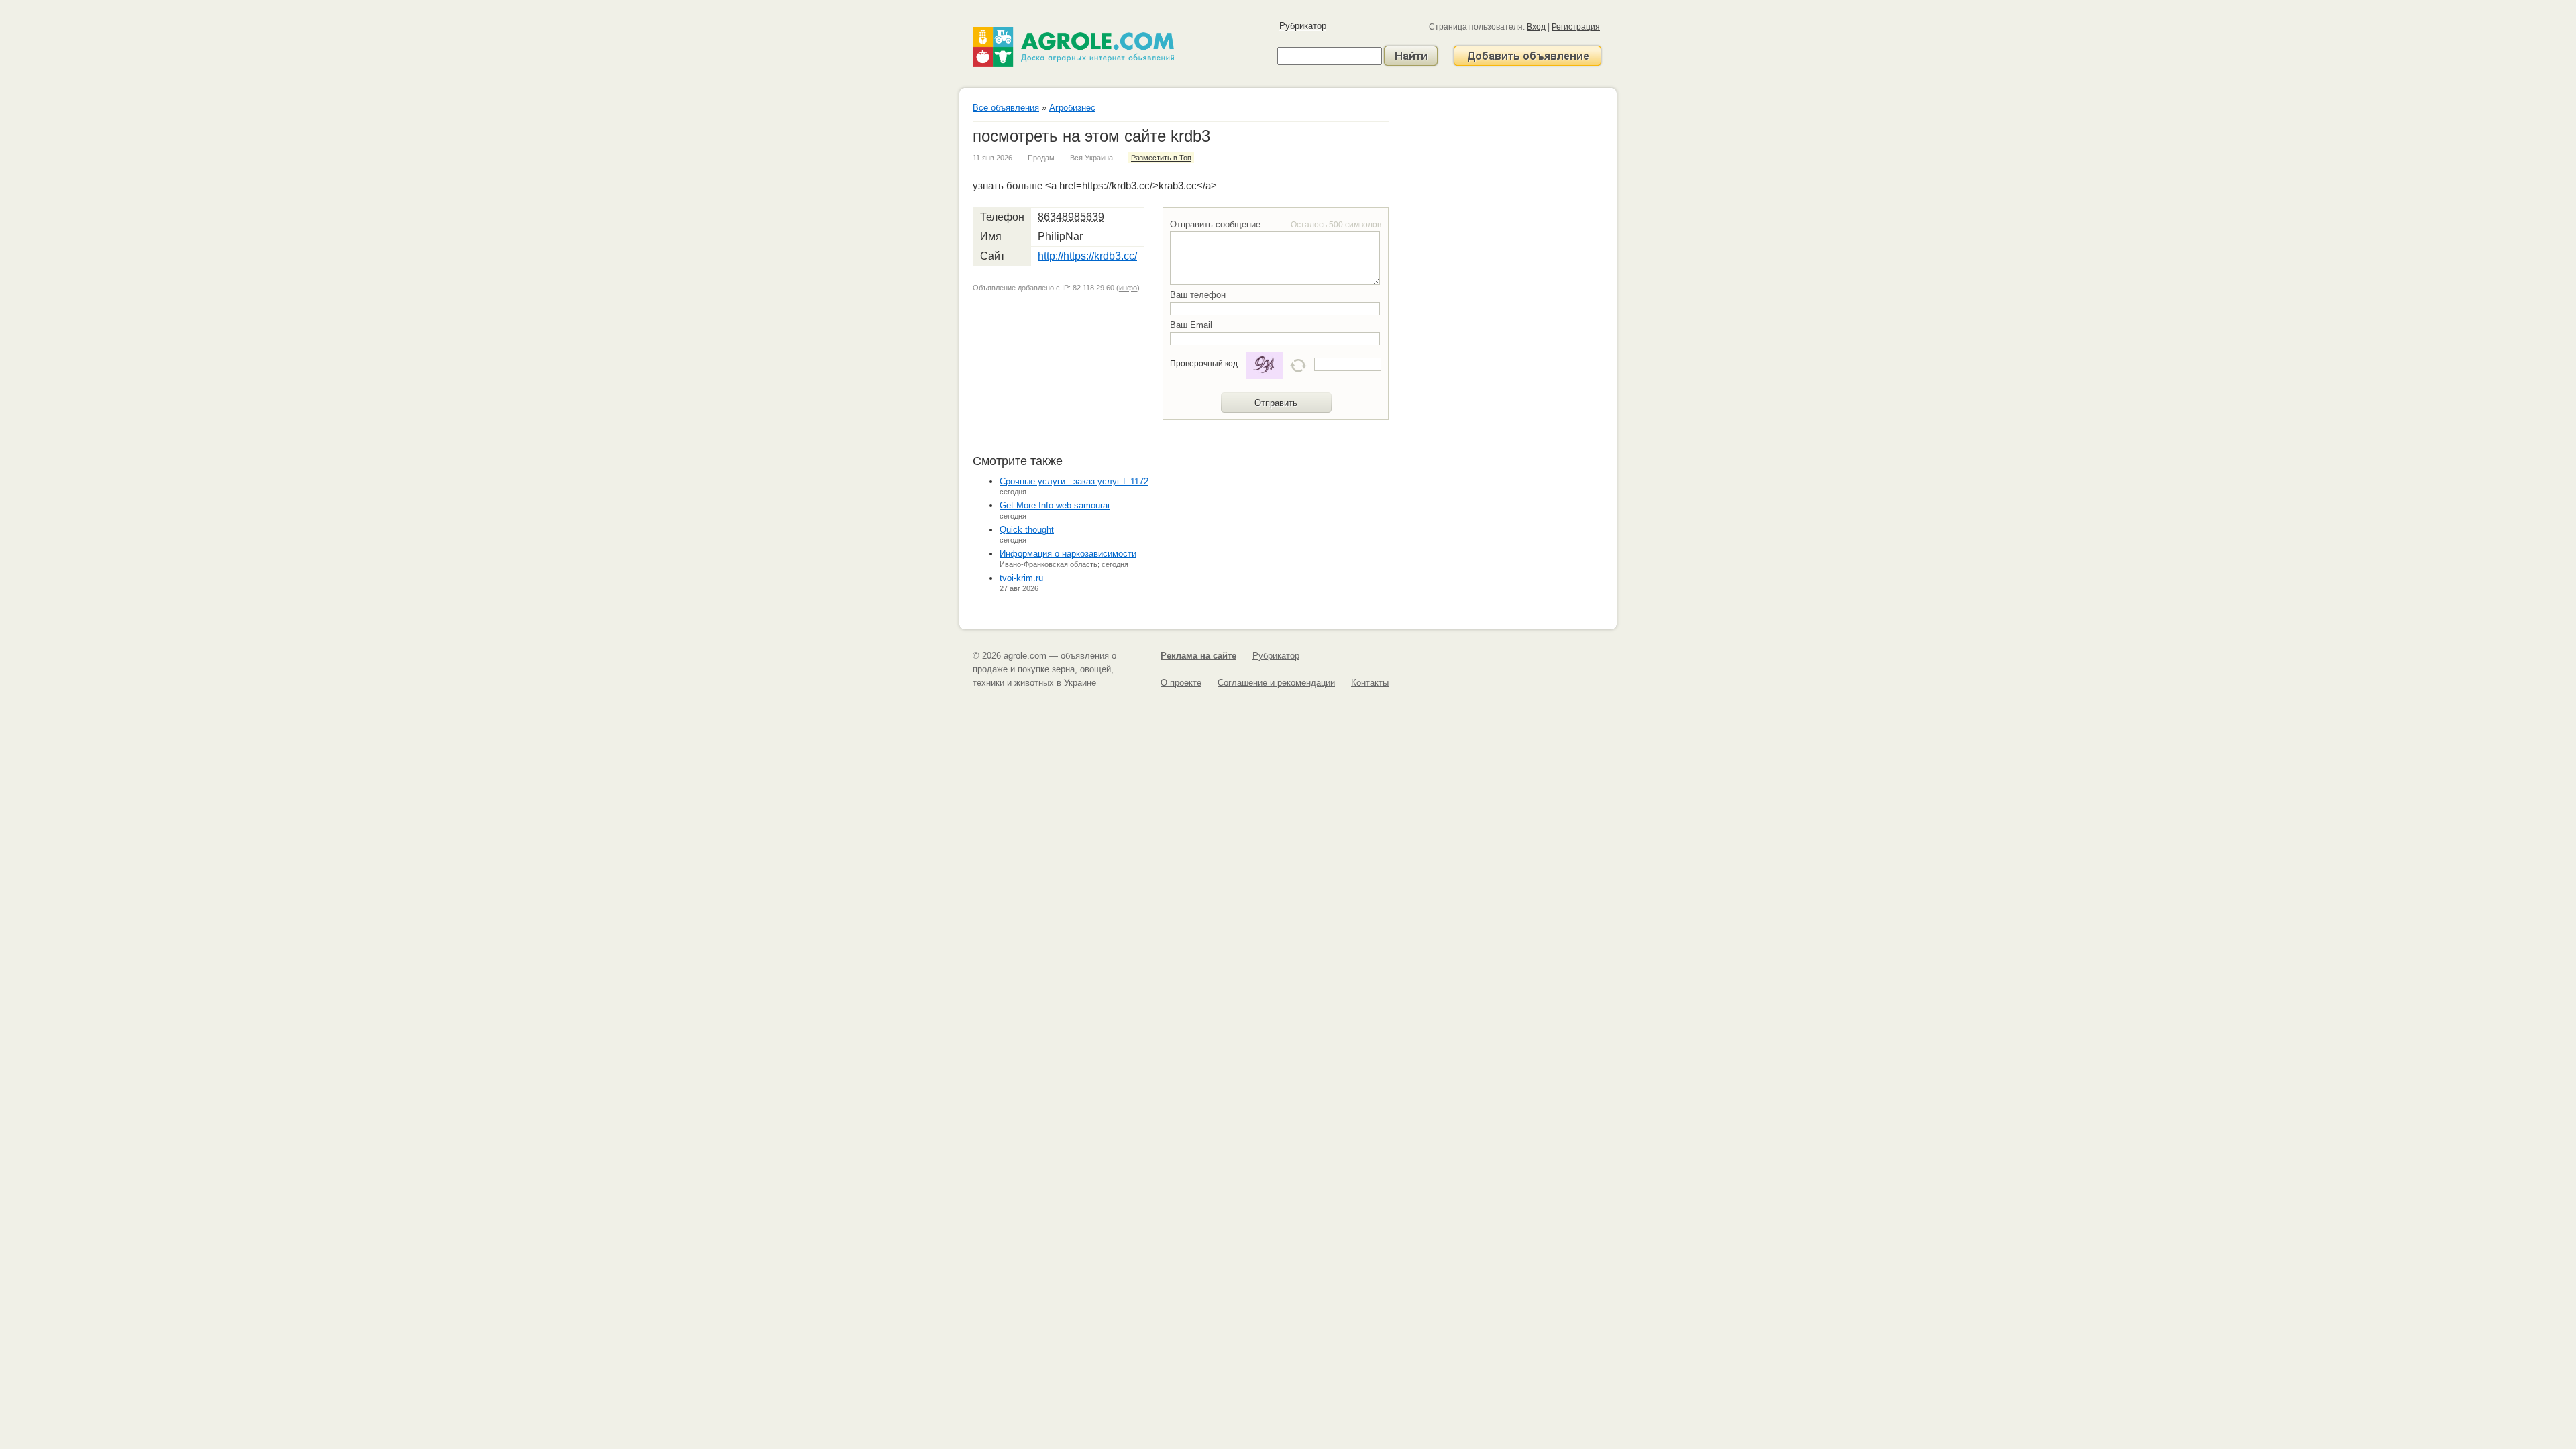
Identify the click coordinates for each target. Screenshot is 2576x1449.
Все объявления (1006, 108)
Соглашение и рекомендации (1276, 683)
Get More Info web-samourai (1055, 505)
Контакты (1370, 683)
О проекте (1181, 683)
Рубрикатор (1303, 26)
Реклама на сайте (1198, 656)
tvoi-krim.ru (1021, 578)
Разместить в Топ (1161, 158)
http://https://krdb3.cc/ (1087, 256)
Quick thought (1027, 530)
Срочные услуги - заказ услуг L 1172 (1074, 481)
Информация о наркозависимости (1068, 554)
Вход (1536, 27)
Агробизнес (1072, 108)
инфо (1128, 288)
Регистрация (1576, 27)
